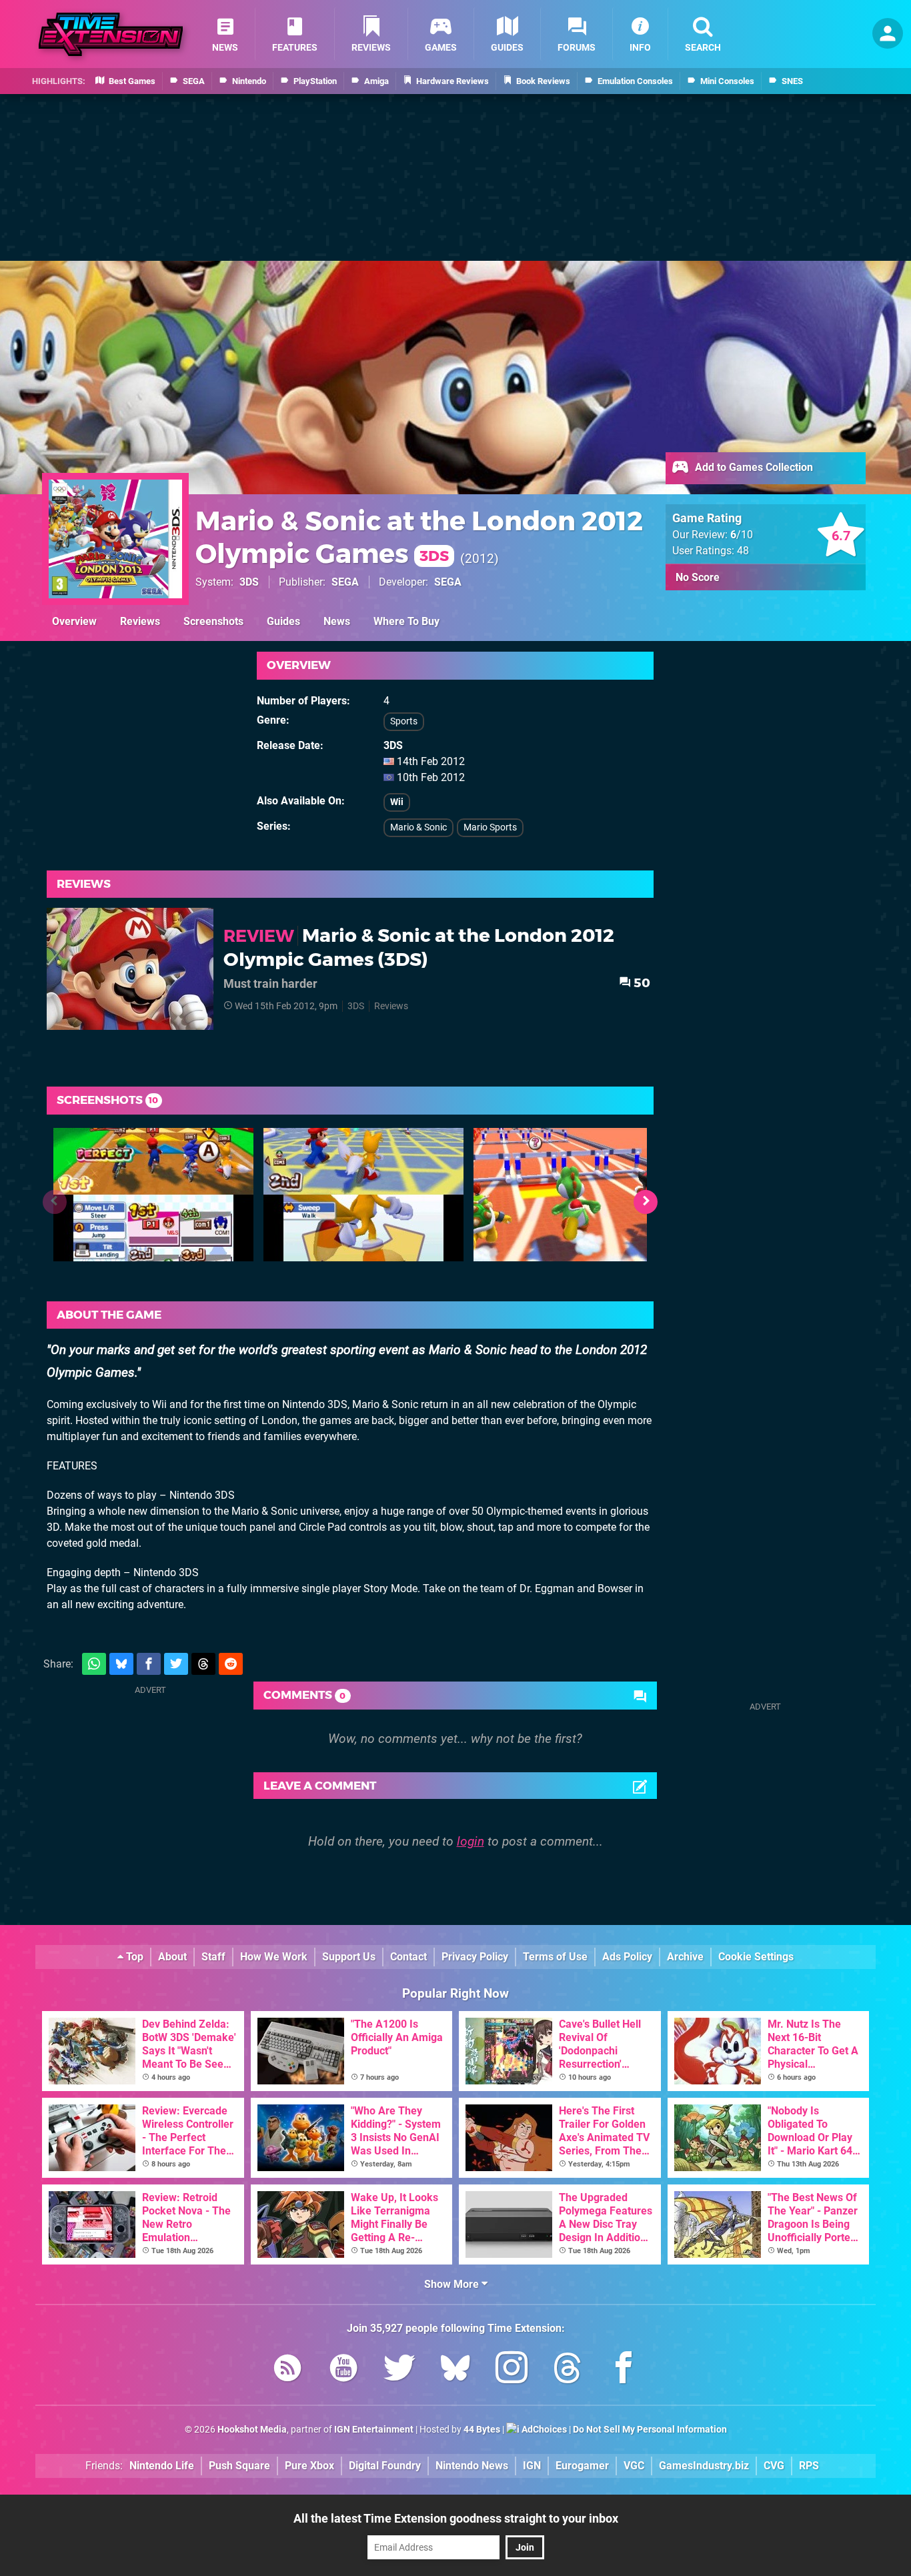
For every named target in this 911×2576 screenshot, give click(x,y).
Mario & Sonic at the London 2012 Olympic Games (419, 537)
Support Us (349, 1957)
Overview (74, 621)
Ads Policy (627, 1957)
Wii (397, 802)
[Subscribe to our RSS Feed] (287, 2370)
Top (133, 1957)
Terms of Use (555, 1957)
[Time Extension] (111, 34)
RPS (809, 2466)
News (337, 621)
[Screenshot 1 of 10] (153, 1195)
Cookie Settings (756, 1957)
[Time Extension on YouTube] (343, 2370)
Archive (685, 1957)
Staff (213, 1957)
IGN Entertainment (374, 2430)
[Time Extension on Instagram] (512, 2370)
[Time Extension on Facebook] (624, 2370)
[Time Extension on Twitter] (399, 2370)
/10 (742, 535)
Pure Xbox (309, 2466)
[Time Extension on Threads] (568, 2370)
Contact (408, 1957)
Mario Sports (490, 827)
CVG (774, 2466)
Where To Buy (406, 621)
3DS (249, 582)
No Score (698, 577)
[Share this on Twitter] (176, 1664)
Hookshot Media (252, 2430)
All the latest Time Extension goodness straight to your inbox (456, 2518)
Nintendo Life (162, 2466)
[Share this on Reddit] (231, 1664)
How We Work (274, 1957)
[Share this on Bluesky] (121, 1664)
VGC (634, 2466)
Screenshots (213, 621)
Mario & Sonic (418, 827)
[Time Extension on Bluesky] (455, 2370)
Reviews (140, 621)
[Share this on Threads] (203, 1664)
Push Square (239, 2466)
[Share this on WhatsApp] (94, 1664)
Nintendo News (472, 2466)
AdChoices (543, 2430)
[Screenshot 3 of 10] (574, 1195)
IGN (532, 2466)
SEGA (345, 582)
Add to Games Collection (753, 467)
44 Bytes (482, 2430)
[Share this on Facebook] (149, 1664)
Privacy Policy (475, 1957)
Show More (453, 2284)
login (471, 1841)
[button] (646, 1202)
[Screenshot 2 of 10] (363, 1195)
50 (641, 983)
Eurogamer (582, 2466)
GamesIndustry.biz (704, 2466)
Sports (404, 721)
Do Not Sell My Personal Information (650, 2430)
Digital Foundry (385, 2466)
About (172, 1957)
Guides (283, 621)
